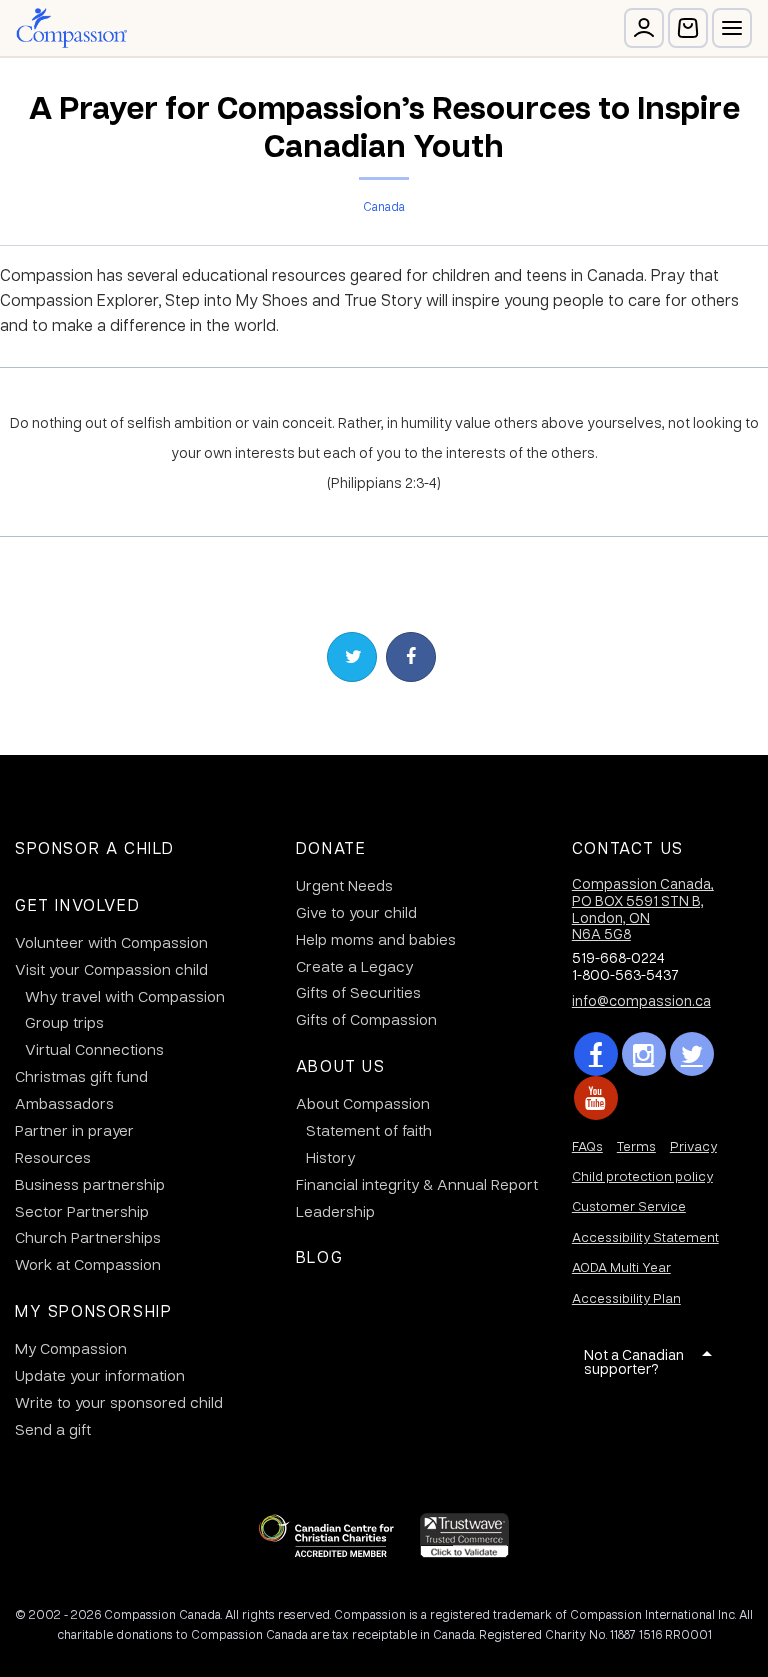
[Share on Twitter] (352, 657)
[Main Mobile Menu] (732, 28)
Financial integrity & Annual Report (417, 1184)
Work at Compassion (88, 1264)
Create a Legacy (354, 966)
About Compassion (363, 1103)
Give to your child (356, 912)
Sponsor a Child (95, 847)
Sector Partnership (82, 1211)
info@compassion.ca (641, 1000)
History (330, 1157)
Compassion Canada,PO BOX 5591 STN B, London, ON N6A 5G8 (643, 908)
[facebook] (596, 1054)
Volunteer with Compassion (111, 942)
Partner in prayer (74, 1130)
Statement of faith (369, 1130)
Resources (53, 1157)
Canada (384, 206)
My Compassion (71, 1348)
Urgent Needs (344, 885)
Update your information (100, 1375)
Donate (331, 847)
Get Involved (77, 904)
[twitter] (692, 1054)
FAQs (587, 1145)
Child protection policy (642, 1175)
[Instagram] (644, 1054)
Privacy (693, 1145)
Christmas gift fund (81, 1076)
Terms (636, 1145)
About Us (341, 1065)
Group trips (64, 1022)
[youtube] (596, 1098)
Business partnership (90, 1184)
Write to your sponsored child (119, 1402)
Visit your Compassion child (111, 969)
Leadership (335, 1211)
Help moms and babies (376, 939)
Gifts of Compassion (366, 1019)
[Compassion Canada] (71, 28)
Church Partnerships (88, 1237)
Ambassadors (64, 1103)
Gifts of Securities (358, 992)
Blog (319, 1256)
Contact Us (628, 847)
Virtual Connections (94, 1049)
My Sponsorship (93, 1310)
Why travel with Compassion (125, 996)
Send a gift (53, 1429)
